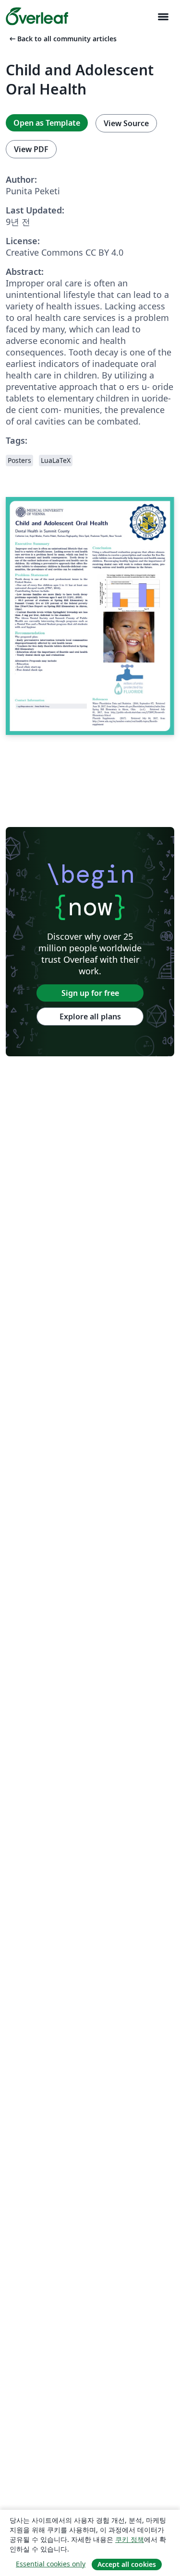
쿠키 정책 (130, 2539)
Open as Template (47, 123)
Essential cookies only (51, 2564)
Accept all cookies (127, 2564)
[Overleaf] (37, 16)
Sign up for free (90, 993)
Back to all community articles (62, 39)
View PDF (31, 149)
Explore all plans (90, 1016)
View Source (126, 123)
